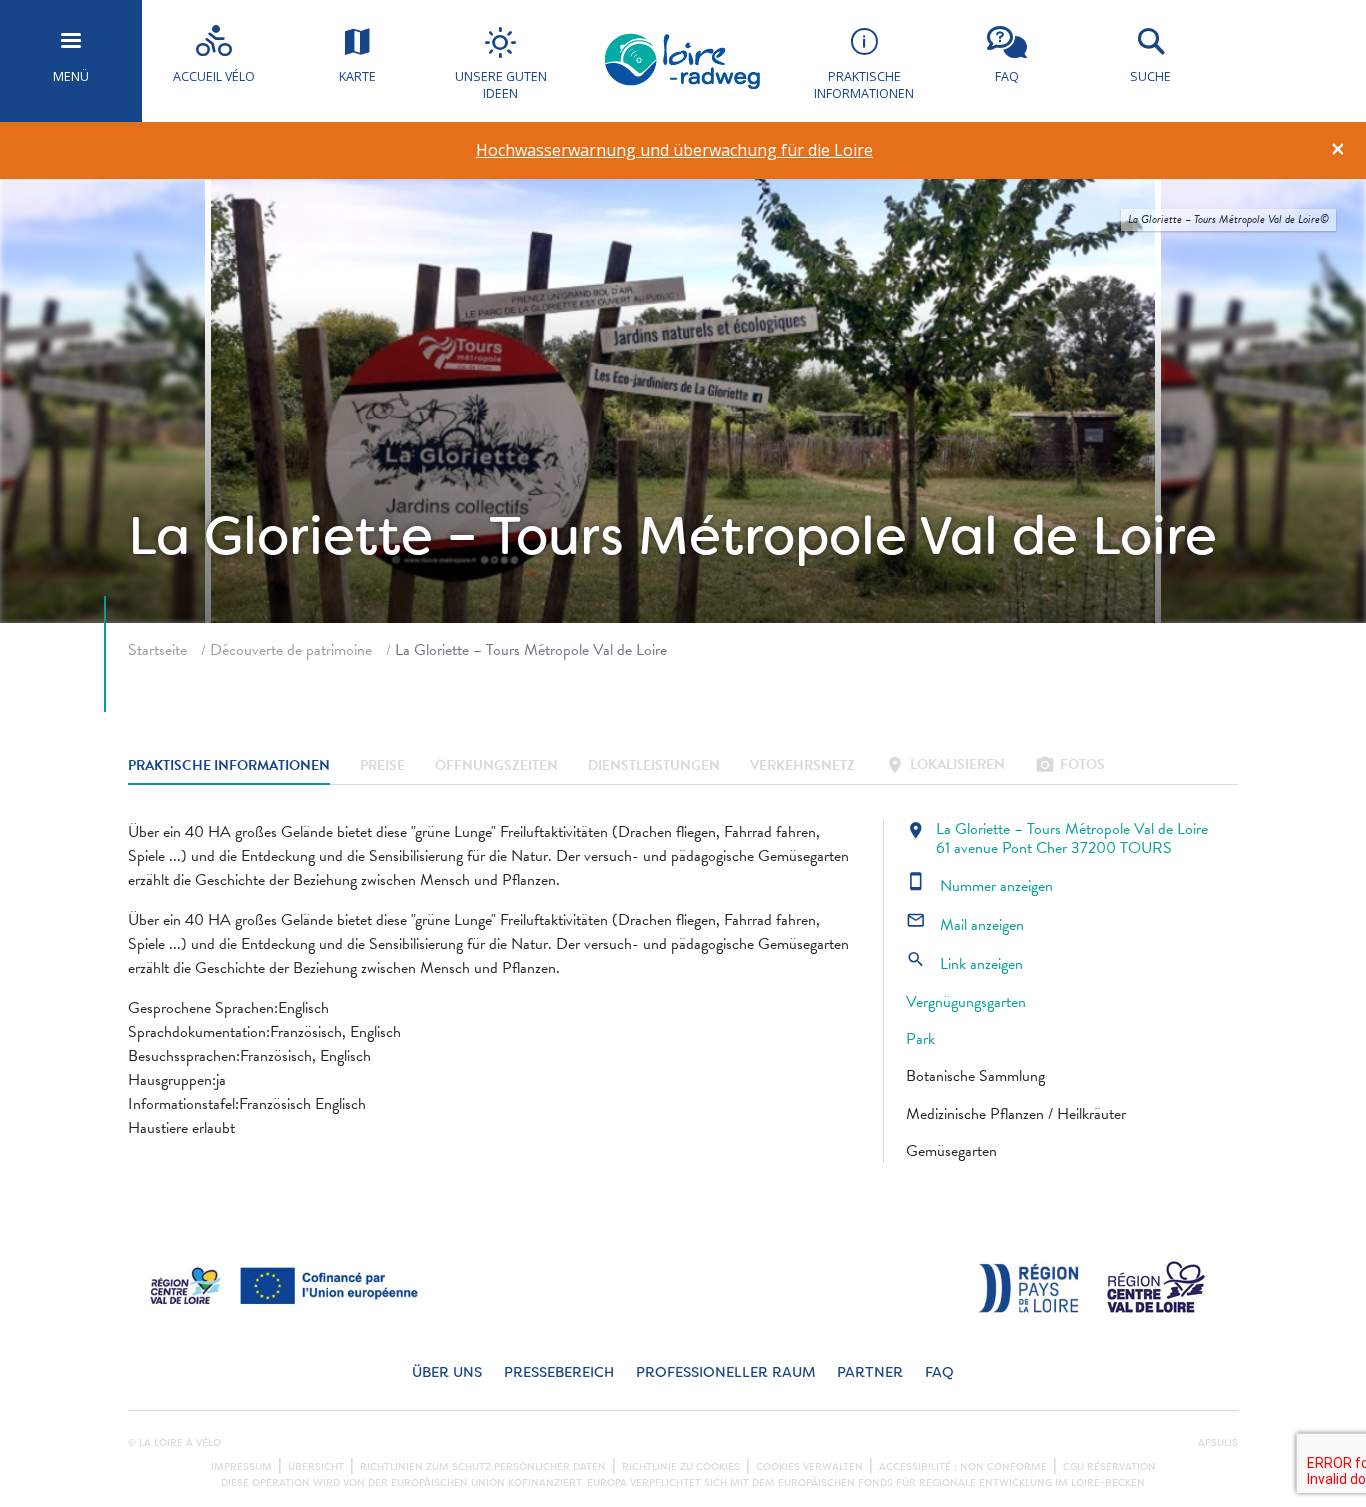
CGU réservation (1109, 1467)
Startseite (157, 650)
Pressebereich (559, 1372)
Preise (382, 766)
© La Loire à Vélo (174, 1443)
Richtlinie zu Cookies (681, 1467)
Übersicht (316, 1467)
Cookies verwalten (809, 1467)
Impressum (241, 1467)
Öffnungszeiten (496, 766)
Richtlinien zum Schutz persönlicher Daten (483, 1467)
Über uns (447, 1372)
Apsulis (1218, 1443)
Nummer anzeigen (979, 886)
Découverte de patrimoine (291, 650)
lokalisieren (945, 766)
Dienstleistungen (654, 766)
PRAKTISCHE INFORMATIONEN (229, 766)
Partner (870, 1372)
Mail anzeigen (965, 925)
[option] (674, 150)
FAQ (939, 1372)
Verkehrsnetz (802, 766)
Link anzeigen (964, 964)
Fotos (1070, 766)
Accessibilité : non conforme (963, 1467)
